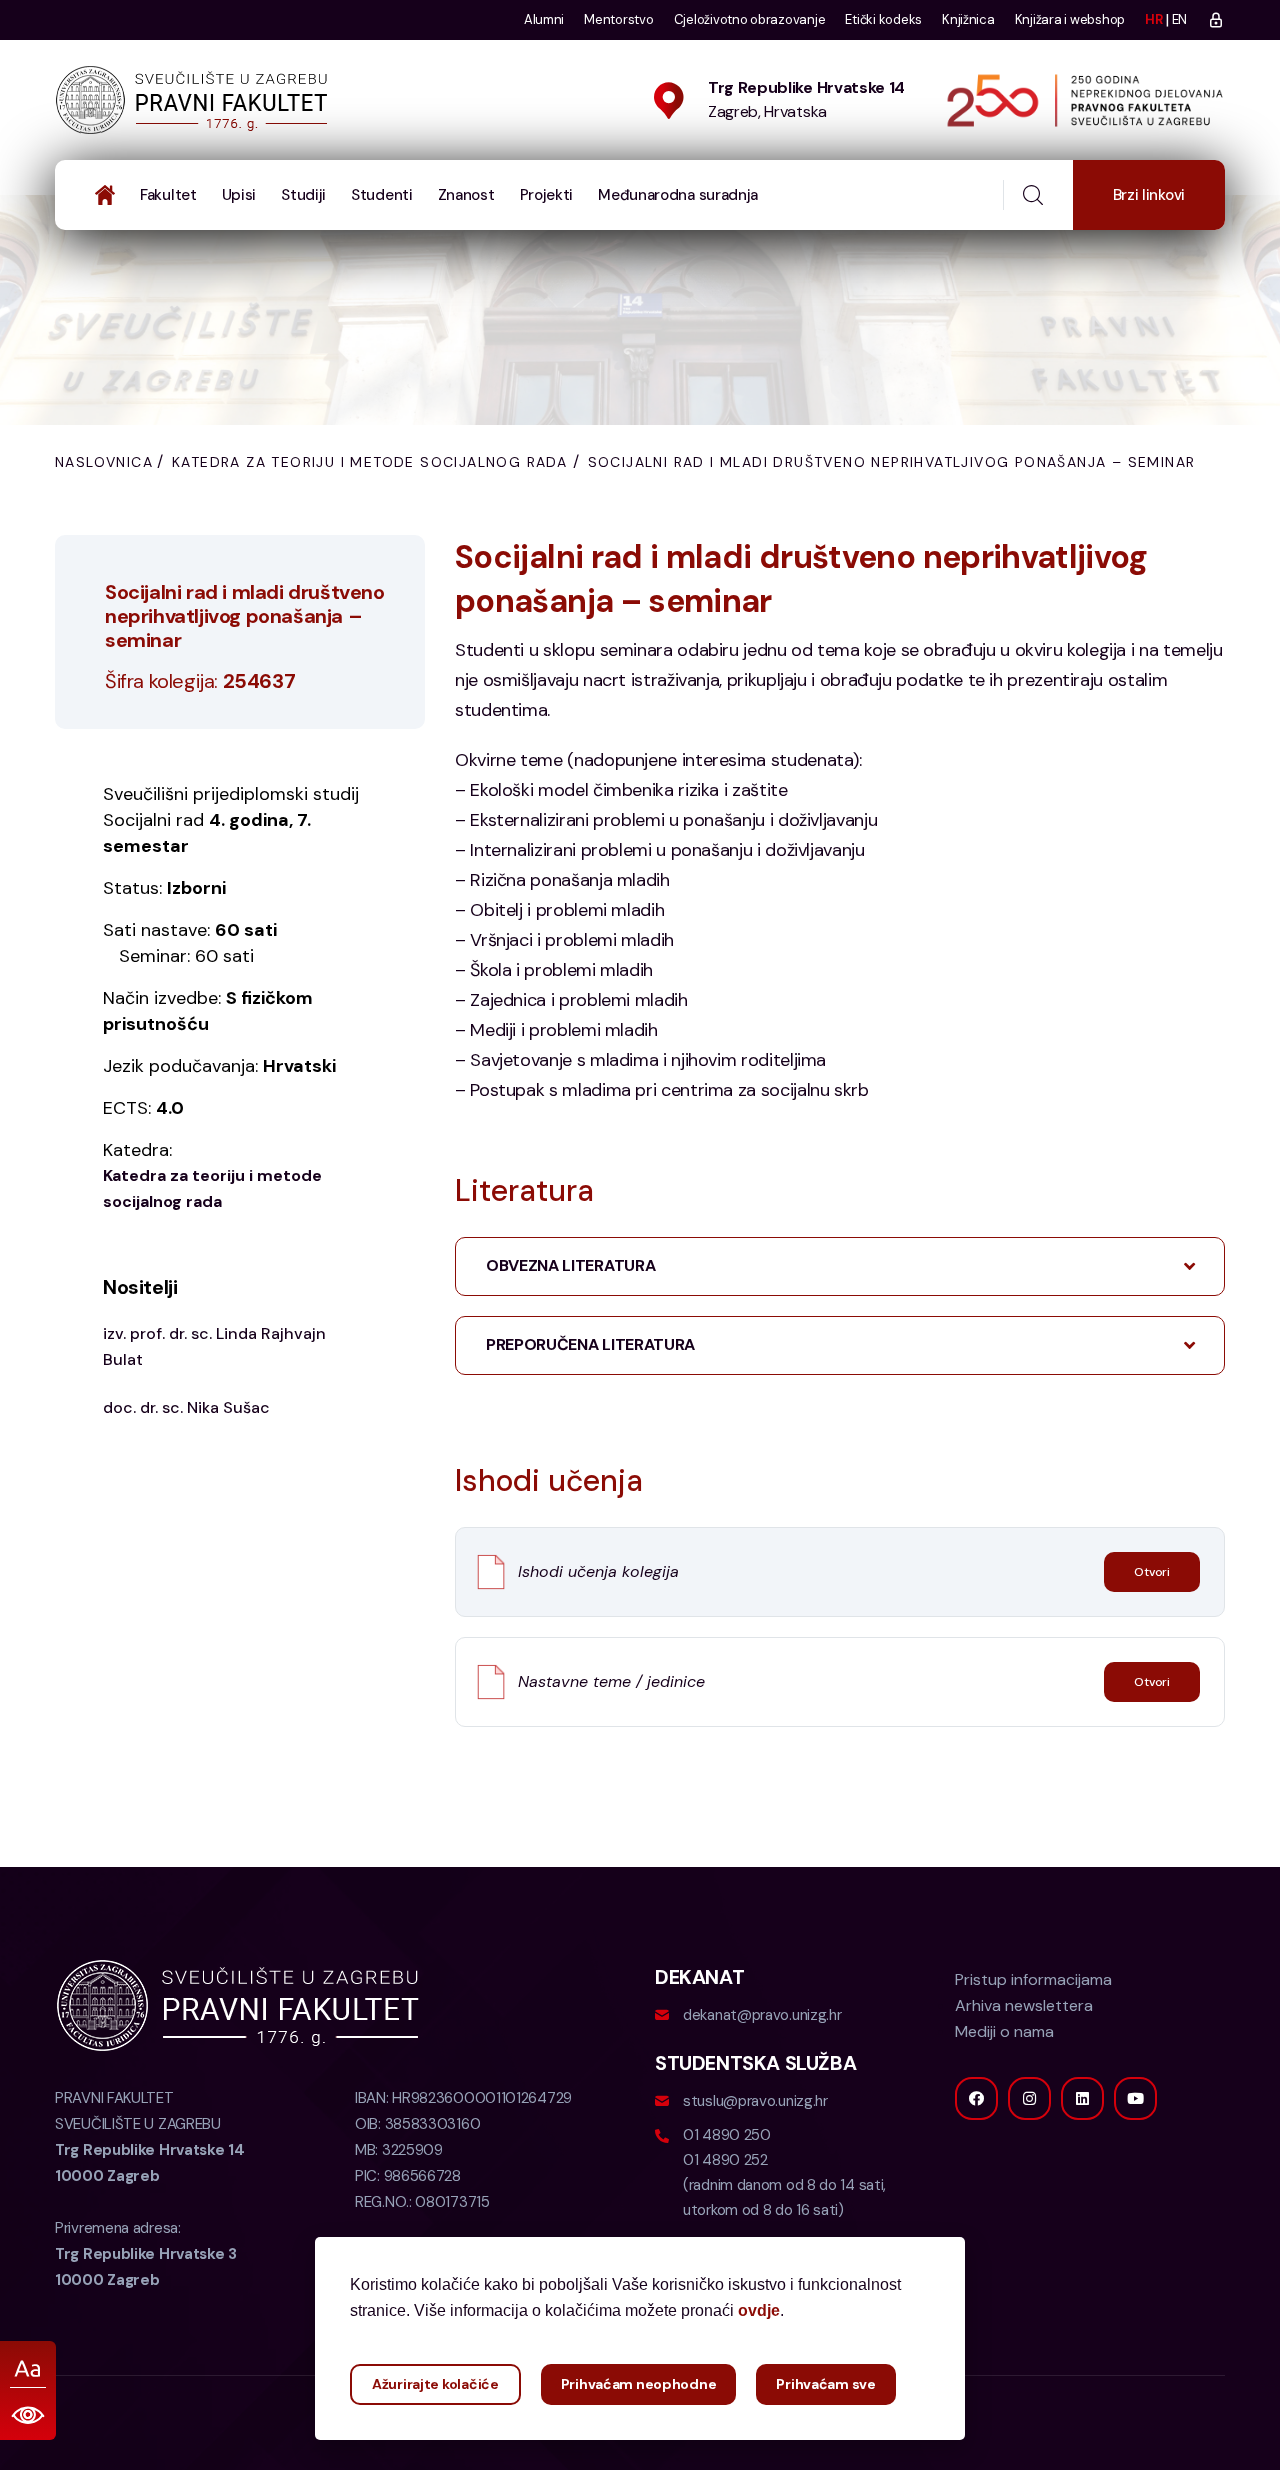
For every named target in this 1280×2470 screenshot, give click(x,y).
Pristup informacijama (1033, 1979)
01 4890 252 (725, 2160)
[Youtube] (1135, 2098)
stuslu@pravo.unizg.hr (755, 2101)
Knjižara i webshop (1070, 19)
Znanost (466, 195)
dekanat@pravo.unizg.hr (762, 2015)
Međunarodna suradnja (678, 195)
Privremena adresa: (146, 2254)
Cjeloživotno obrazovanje (750, 19)
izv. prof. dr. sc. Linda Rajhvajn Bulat (214, 1346)
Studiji (303, 195)
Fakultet (168, 195)
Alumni (544, 19)
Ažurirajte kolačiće (435, 2384)
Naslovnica (104, 462)
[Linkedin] (1082, 2098)
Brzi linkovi (1149, 195)
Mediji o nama (1004, 2031)
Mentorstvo (618, 19)
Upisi (239, 195)
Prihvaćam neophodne (639, 2384)
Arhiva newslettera (1024, 2005)
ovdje (759, 2310)
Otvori (1152, 1572)
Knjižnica (968, 19)
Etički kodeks (883, 19)
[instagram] (1029, 2098)
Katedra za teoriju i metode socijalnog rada (369, 462)
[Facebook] (976, 2098)
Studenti (382, 195)
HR (1153, 19)
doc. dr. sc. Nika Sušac (186, 1407)
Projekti (547, 195)
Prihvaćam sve (825, 2384)
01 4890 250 (727, 2135)
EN (1179, 19)
